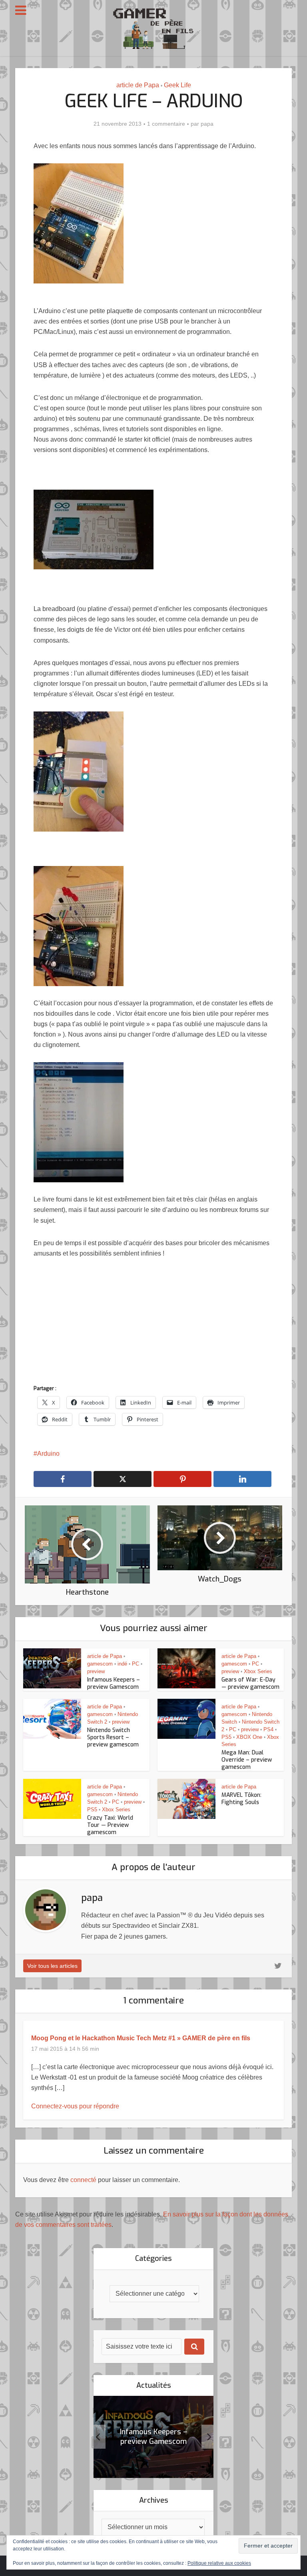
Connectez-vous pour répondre (75, 2106)
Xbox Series (258, 1671)
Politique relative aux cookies (219, 2563)
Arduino (48, 1454)
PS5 (226, 1737)
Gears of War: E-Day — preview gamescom (250, 1683)
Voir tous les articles (52, 1966)
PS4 (268, 1729)
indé (122, 1664)
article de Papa (138, 85)
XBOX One (249, 1737)
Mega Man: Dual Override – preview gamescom (247, 1760)
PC (136, 1664)
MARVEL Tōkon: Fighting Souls (241, 1799)
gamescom (100, 1664)
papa (207, 124)
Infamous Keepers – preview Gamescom (114, 1683)
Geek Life (177, 85)
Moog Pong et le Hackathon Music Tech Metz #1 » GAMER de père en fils (141, 2038)
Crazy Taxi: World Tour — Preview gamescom (110, 1825)
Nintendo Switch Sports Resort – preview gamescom (113, 1737)
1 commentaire (166, 124)
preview (96, 1671)
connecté (83, 2180)
